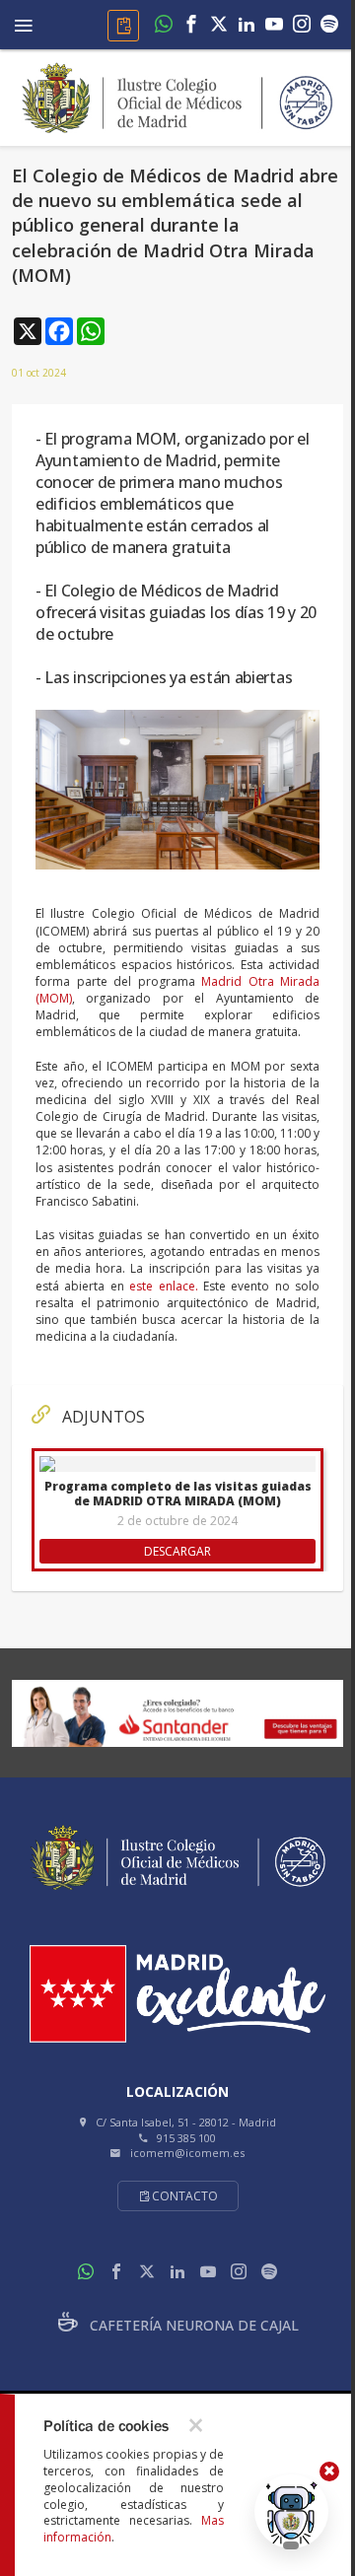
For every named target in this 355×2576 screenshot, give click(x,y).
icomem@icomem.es (187, 2153)
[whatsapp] (164, 25)
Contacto (185, 2196)
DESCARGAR (177, 1551)
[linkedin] (247, 25)
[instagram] (302, 25)
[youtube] (274, 25)
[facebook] (191, 25)
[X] (219, 25)
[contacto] (123, 26)
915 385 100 (186, 2138)
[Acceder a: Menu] (24, 22)
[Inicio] (177, 96)
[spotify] (329, 25)
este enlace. (163, 1286)
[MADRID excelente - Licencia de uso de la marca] (177, 1993)
